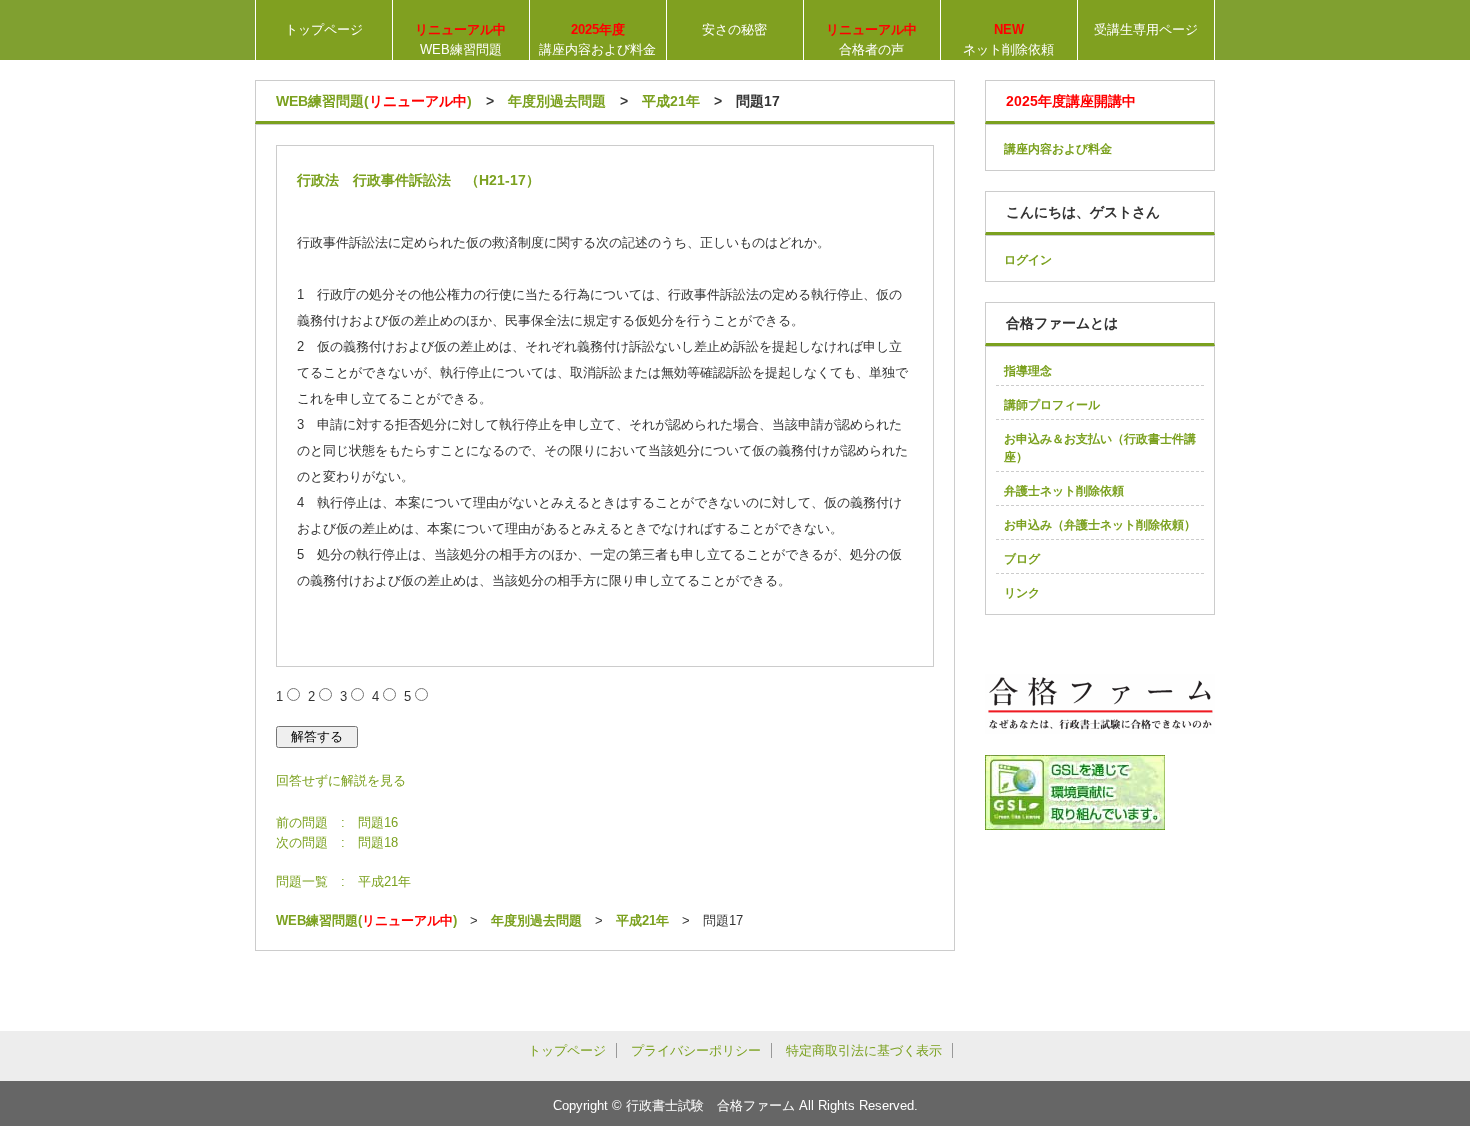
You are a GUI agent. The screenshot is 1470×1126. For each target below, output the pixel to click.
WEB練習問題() (374, 101)
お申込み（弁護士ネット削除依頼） (1100, 525)
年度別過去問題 (557, 101)
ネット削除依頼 (1008, 39)
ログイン (1028, 260)
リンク (1022, 593)
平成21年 (671, 101)
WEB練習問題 (460, 39)
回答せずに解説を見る (341, 780)
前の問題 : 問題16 (337, 822)
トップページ (324, 29)
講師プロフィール (1052, 405)
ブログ (1022, 559)
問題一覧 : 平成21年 (343, 881)
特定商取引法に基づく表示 (864, 1050)
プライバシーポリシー (696, 1050)
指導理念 (1028, 371)
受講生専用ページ (1146, 29)
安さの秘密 (734, 29)
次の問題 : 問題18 (337, 842)
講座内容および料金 (597, 39)
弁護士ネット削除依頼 (1064, 491)
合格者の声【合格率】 (872, 41)
